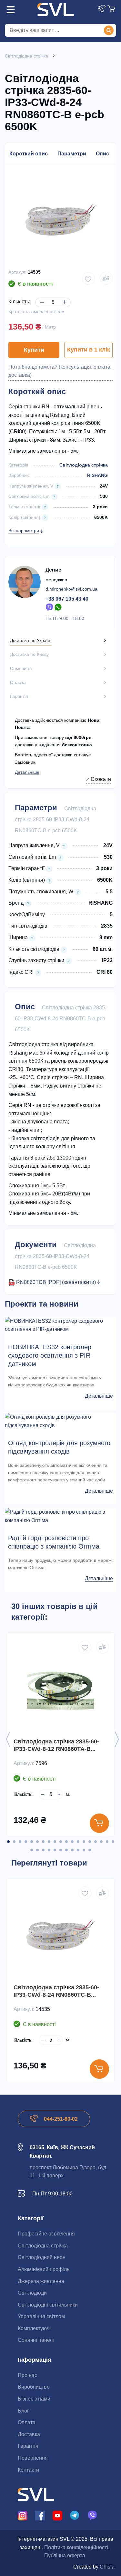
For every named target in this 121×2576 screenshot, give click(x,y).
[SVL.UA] (56, 10)
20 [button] (32, 1850)
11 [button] (66, 1842)
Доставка (29, 2434)
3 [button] (20, 1842)
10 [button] (61, 1842)
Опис (102, 154)
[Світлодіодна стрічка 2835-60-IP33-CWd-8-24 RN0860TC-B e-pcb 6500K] (60, 1935)
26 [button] (66, 1850)
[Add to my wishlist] (88, 279)
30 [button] (90, 1850)
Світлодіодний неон (42, 2257)
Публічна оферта (65, 2555)
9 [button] (55, 1842)
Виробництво (34, 2387)
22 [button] (43, 1850)
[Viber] (49, 607)
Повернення (33, 2458)
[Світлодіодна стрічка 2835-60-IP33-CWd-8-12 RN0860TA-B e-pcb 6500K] (60, 1689)
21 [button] (37, 1850)
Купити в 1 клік (89, 350)
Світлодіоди (32, 2293)
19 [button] (113, 1842)
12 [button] (72, 1842)
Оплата (27, 2422)
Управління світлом (41, 2316)
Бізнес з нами (34, 2399)
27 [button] (72, 1850)
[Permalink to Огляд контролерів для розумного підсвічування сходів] (60, 1421)
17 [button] (101, 1842)
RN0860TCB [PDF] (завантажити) (57, 1282)
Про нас (27, 2375)
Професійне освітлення (46, 2234)
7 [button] (43, 1842)
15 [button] (90, 1842)
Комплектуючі (34, 2328)
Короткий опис (29, 154)
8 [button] (49, 1842)
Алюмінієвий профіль (44, 2269)
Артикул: (17, 272)
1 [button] (8, 1842)
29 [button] (84, 1850)
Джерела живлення (41, 2281)
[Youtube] (57, 2515)
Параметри (72, 154)
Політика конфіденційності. (77, 2547)
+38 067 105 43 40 (67, 599)
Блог (23, 2411)
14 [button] (84, 1842)
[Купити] (99, 1823)
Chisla (107, 2567)
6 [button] (37, 1842)
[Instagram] (23, 2515)
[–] (41, 297)
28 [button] (78, 1850)
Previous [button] (8, 1739)
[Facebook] (40, 2515)
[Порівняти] (106, 278)
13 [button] (78, 1842)
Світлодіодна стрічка (84, 465)
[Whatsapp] (58, 607)
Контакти (28, 2470)
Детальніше (27, 772)
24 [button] (55, 1850)
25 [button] (61, 1850)
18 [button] (107, 1842)
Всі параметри (24, 531)
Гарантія (28, 2446)
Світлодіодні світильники (48, 2305)
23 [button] (49, 1850)
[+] (63, 297)
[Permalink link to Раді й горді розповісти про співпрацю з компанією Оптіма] (60, 1516)
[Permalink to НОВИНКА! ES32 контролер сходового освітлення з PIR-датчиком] (60, 1325)
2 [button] (14, 1842)
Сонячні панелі (36, 2340)
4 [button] (26, 1842)
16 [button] (96, 1842)
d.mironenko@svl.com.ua (71, 589)
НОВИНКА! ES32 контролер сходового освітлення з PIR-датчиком (50, 1355)
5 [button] (32, 1842)
